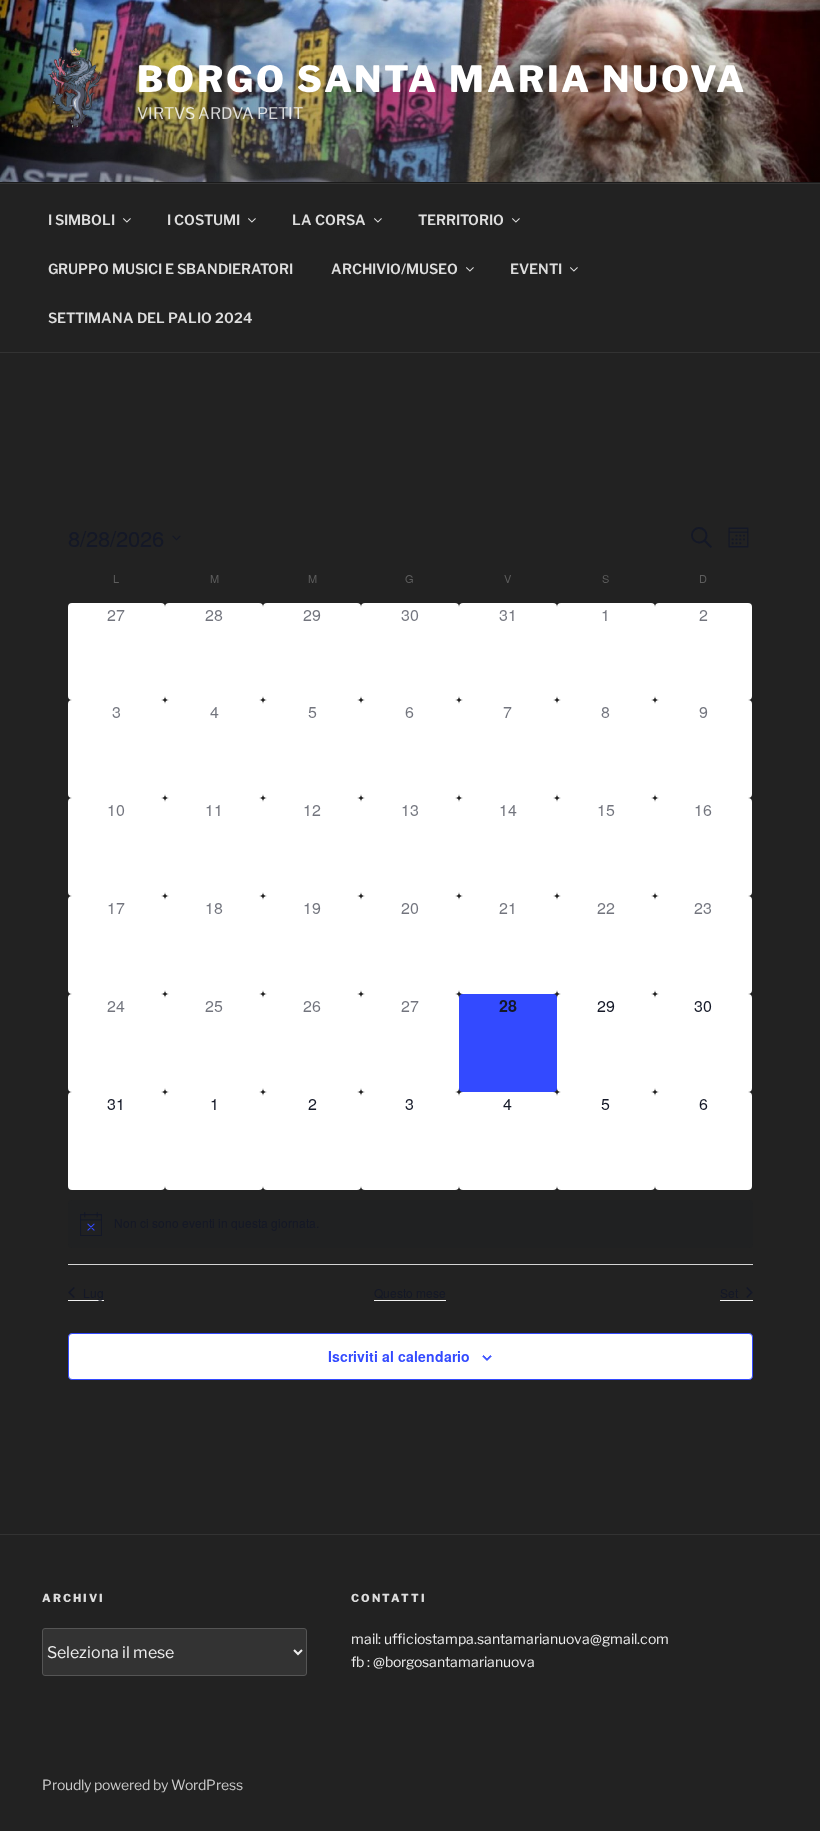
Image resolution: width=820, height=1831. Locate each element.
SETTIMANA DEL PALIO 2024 (150, 317)
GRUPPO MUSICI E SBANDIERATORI (170, 268)
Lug (93, 1293)
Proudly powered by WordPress (142, 1784)
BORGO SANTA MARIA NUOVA (441, 79)
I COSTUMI (203, 219)
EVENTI (536, 268)
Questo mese (410, 1293)
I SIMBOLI (81, 219)
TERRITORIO (461, 219)
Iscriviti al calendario (399, 1356)
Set (729, 1293)
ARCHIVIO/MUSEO (394, 268)
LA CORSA (329, 219)
